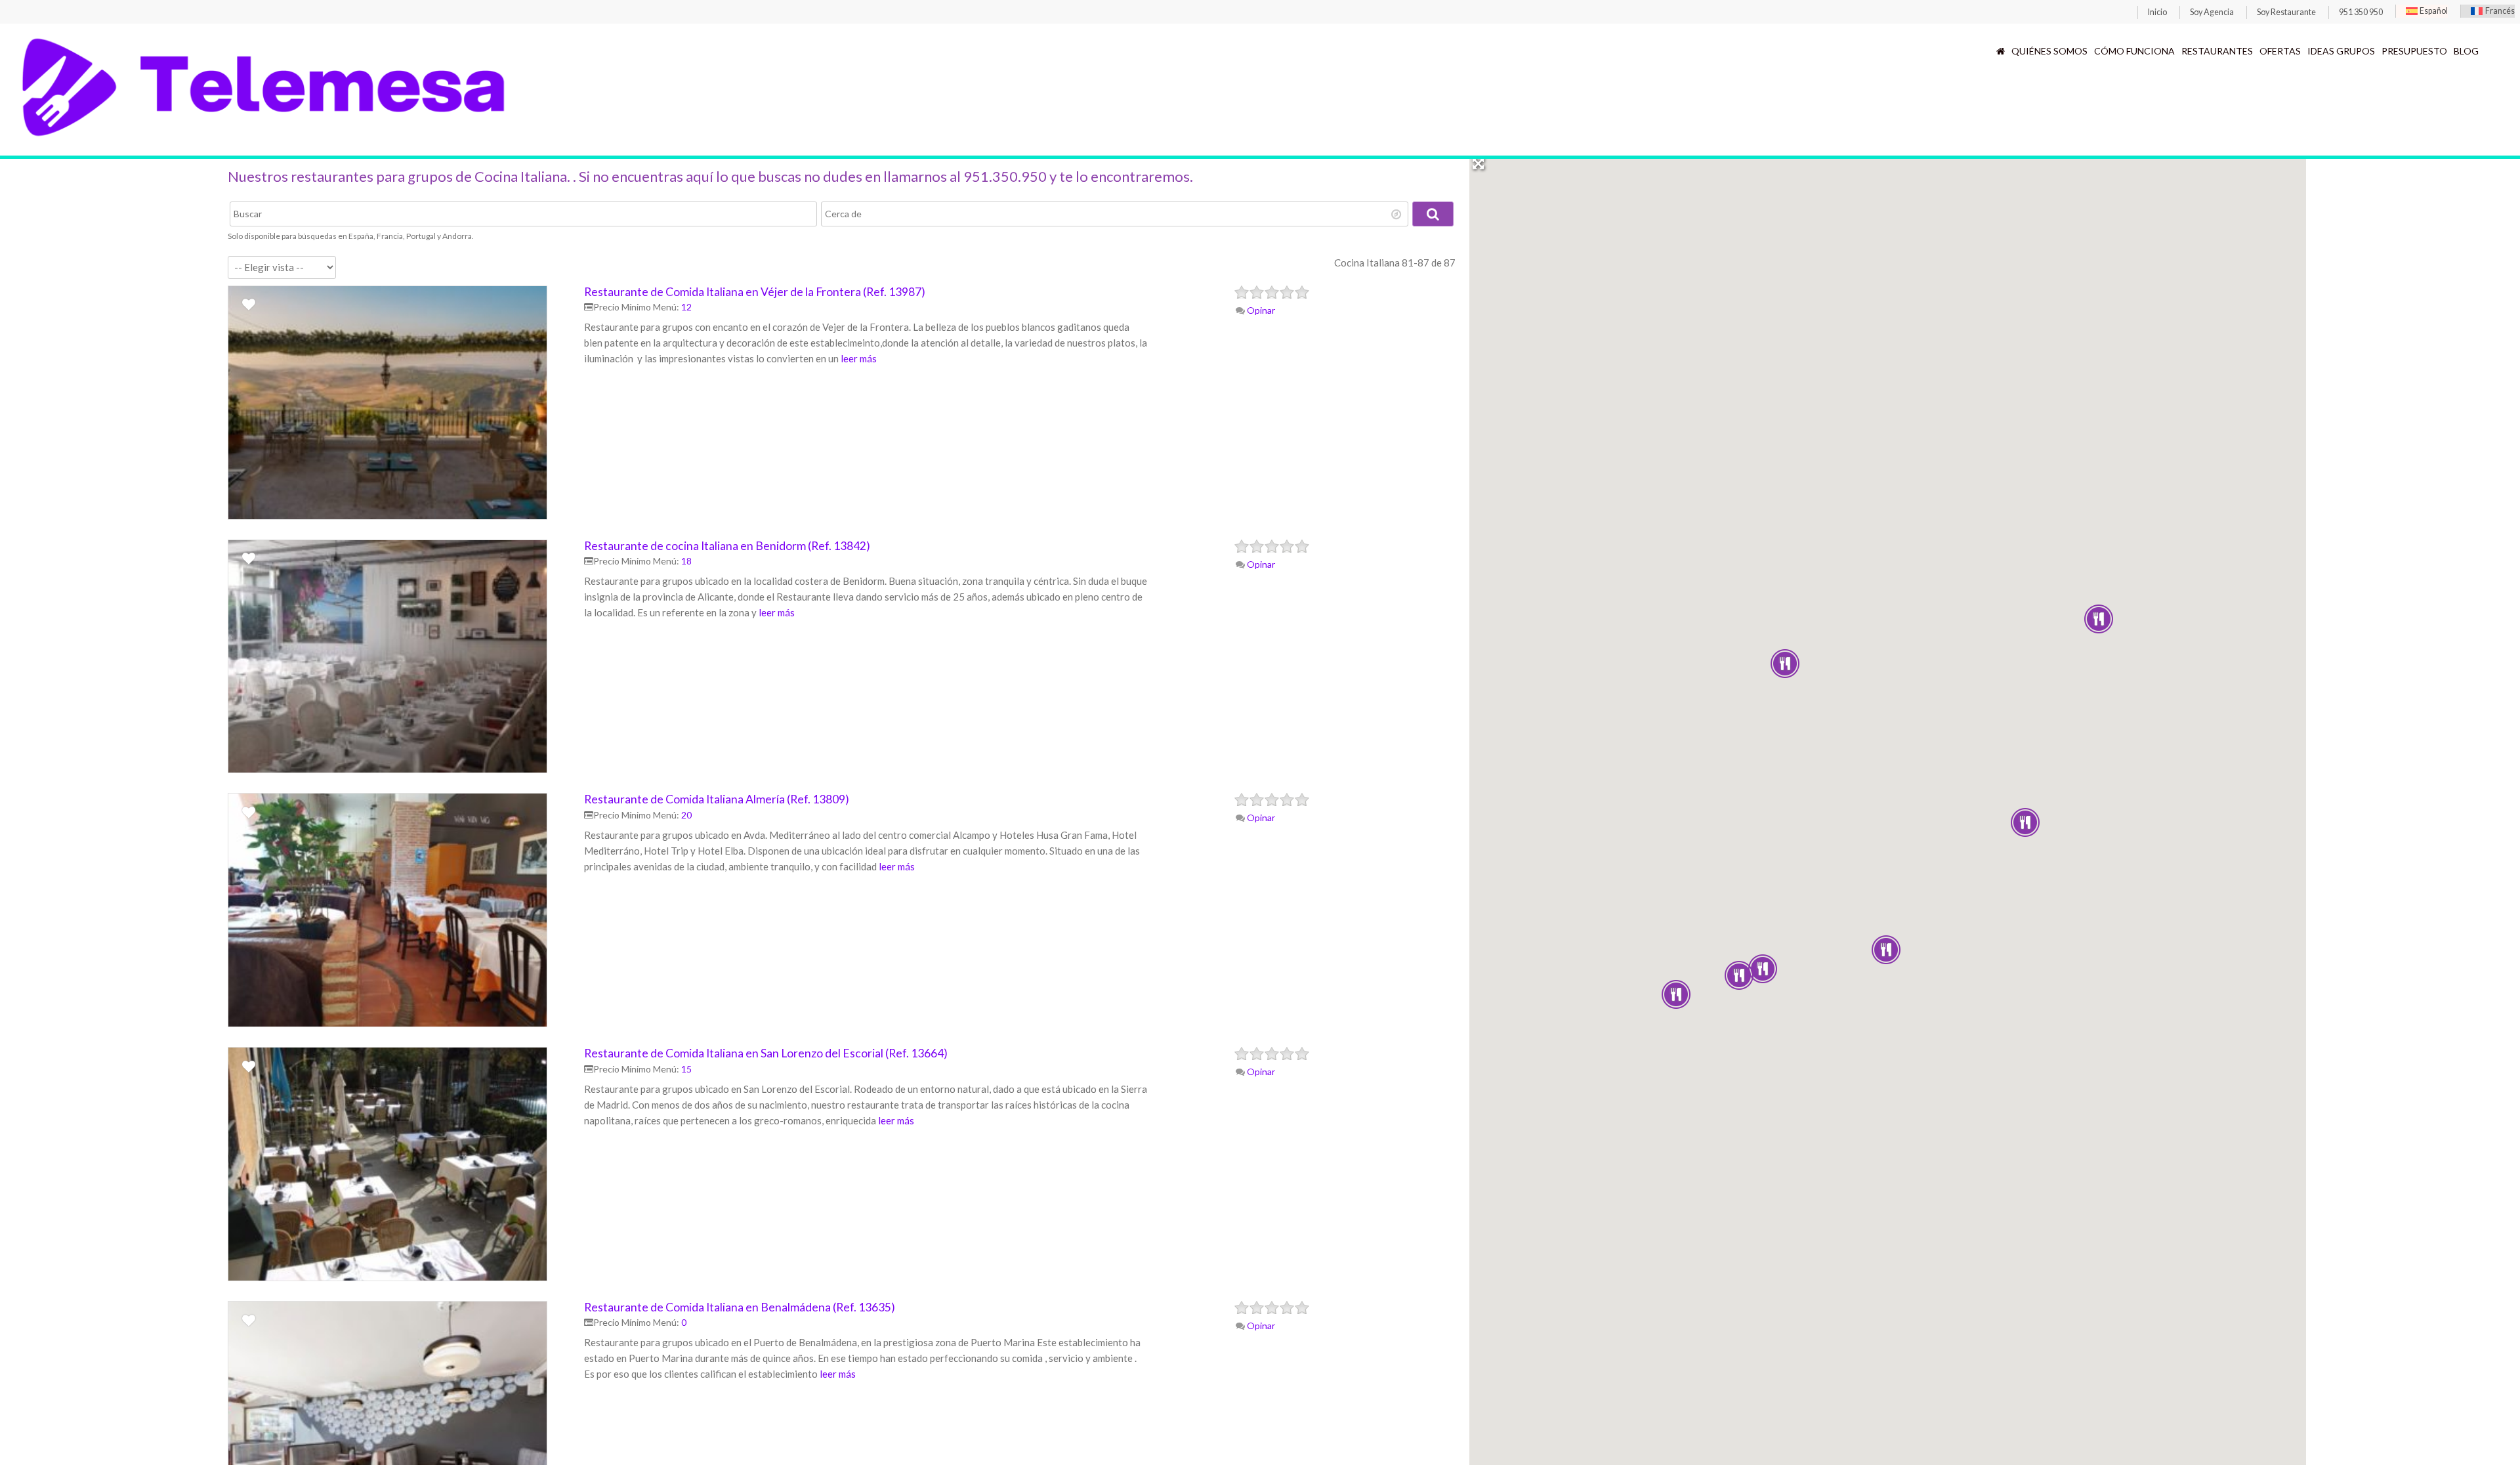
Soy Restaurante (2286, 12)
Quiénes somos (2049, 51)
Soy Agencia (2212, 12)
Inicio (2157, 12)
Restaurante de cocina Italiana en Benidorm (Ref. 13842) (727, 546)
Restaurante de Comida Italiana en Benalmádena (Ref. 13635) (740, 1307)
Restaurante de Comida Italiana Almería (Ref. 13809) (717, 799)
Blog (2466, 51)
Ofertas (2280, 51)
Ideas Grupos (2341, 51)
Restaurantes (2217, 51)
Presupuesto (2414, 51)
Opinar (1260, 310)
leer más (859, 358)
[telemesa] (264, 140)
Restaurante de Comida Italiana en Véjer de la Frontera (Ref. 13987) (755, 292)
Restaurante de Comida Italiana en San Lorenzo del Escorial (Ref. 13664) (766, 1053)
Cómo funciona (2134, 51)
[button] (1676, 994)
